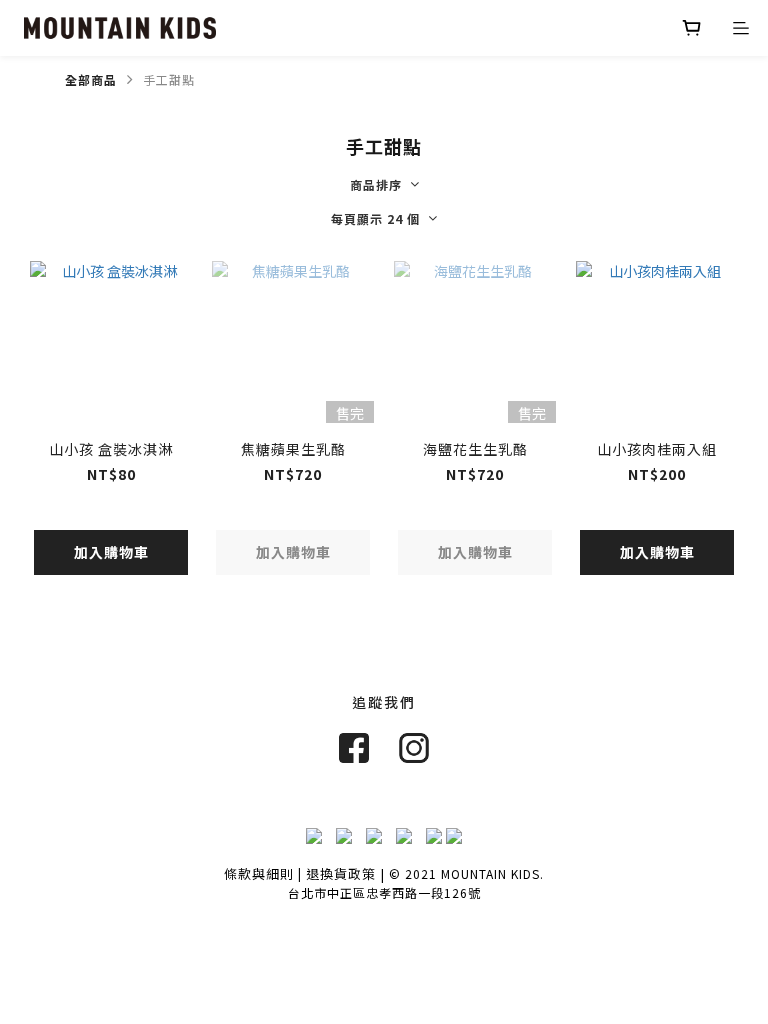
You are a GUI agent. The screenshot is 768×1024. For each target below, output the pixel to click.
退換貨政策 (341, 873)
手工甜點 (169, 79)
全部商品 (91, 79)
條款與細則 (259, 873)
